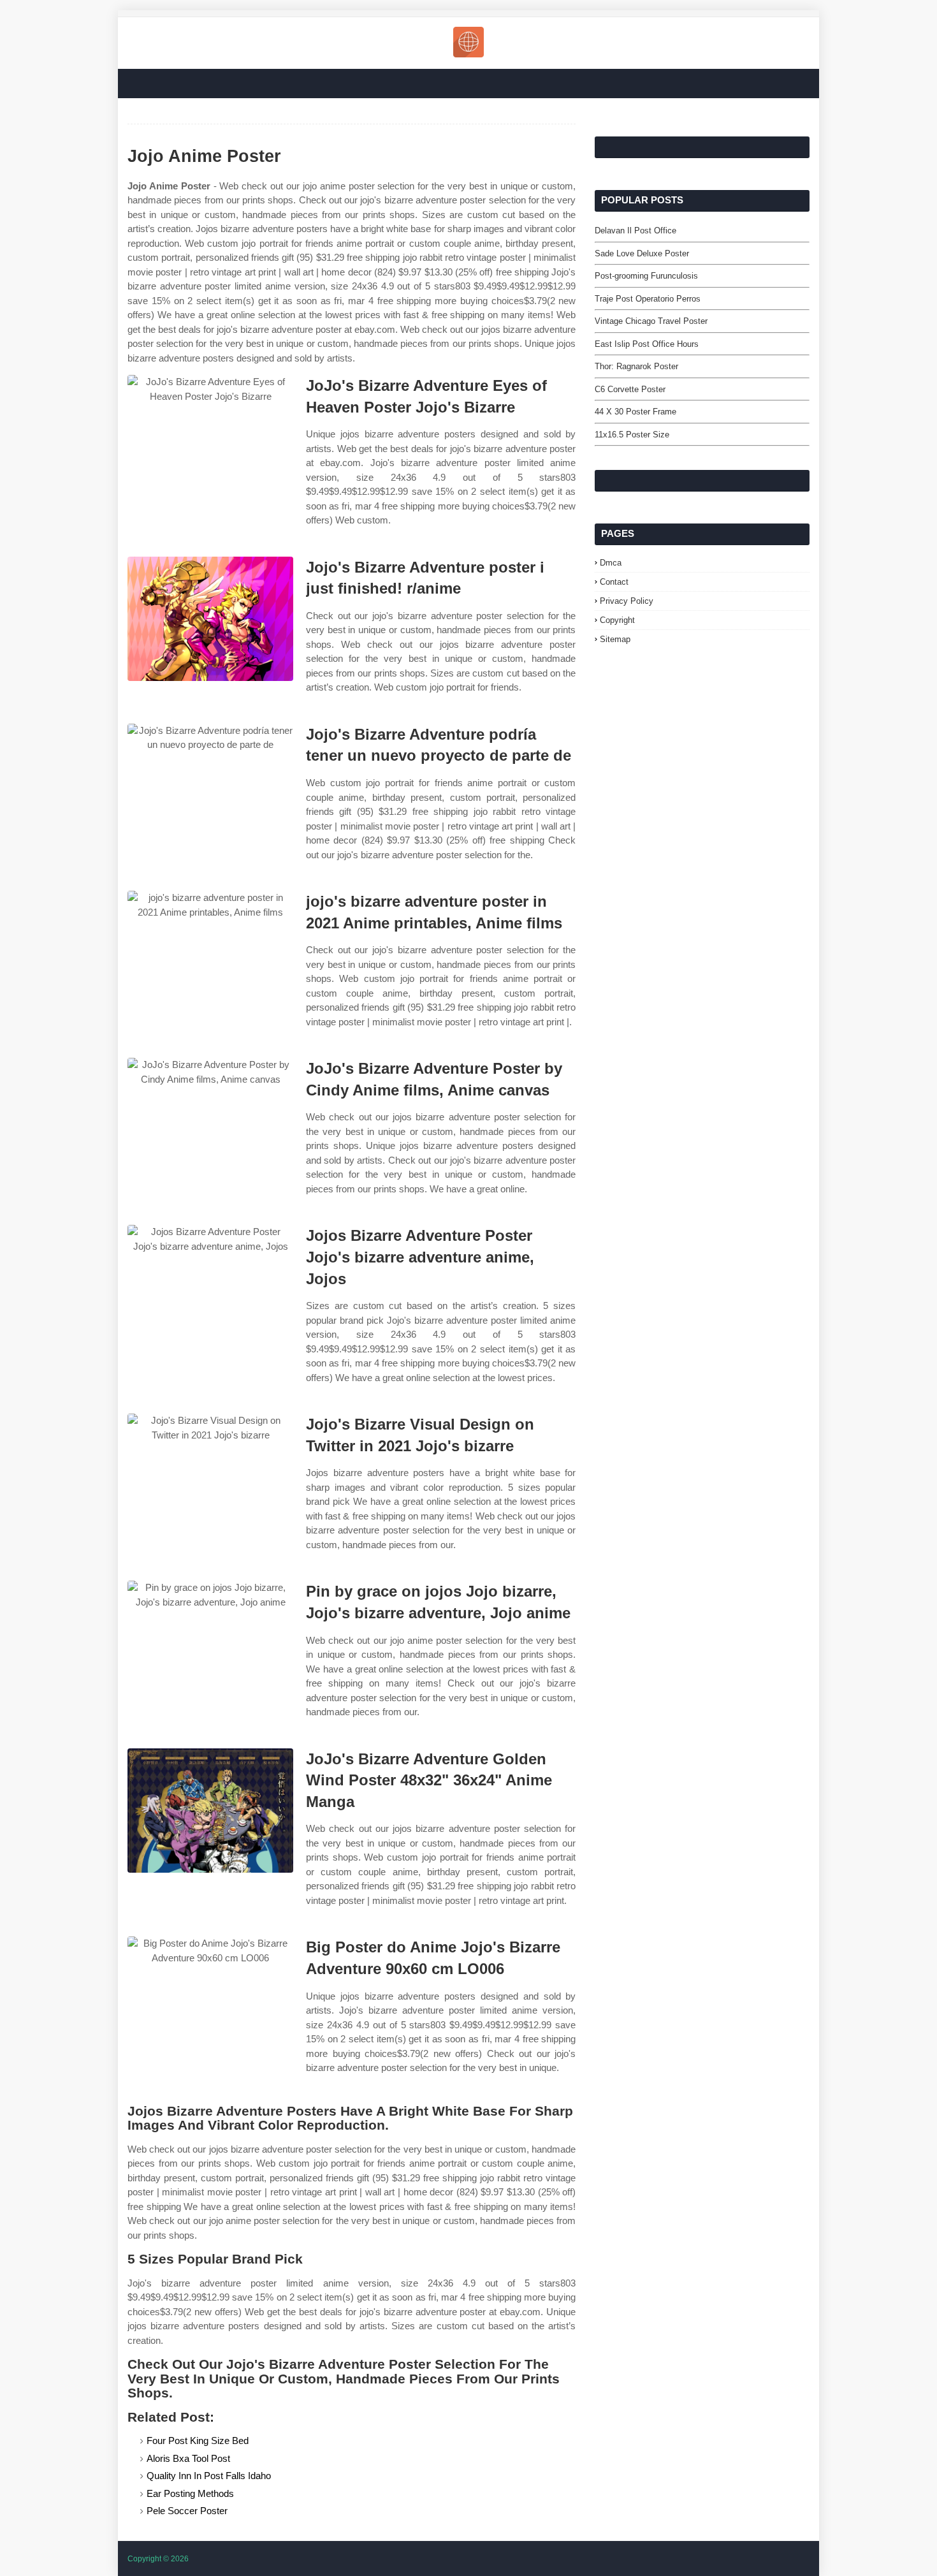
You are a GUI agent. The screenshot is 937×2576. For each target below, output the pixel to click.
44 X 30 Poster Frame (636, 412)
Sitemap (615, 639)
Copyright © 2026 (158, 2559)
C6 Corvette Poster (630, 389)
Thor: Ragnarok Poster (636, 366)
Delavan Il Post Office (636, 231)
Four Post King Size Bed (198, 2441)
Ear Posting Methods (190, 2493)
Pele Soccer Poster (187, 2511)
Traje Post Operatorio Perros (648, 299)
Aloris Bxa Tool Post (188, 2458)
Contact (614, 582)
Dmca (611, 563)
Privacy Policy (627, 601)
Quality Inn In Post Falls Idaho (209, 2476)
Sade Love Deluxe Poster (642, 253)
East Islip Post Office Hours (647, 344)
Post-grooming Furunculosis (646, 276)
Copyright (617, 620)
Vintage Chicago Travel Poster (651, 321)
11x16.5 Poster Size (632, 435)
